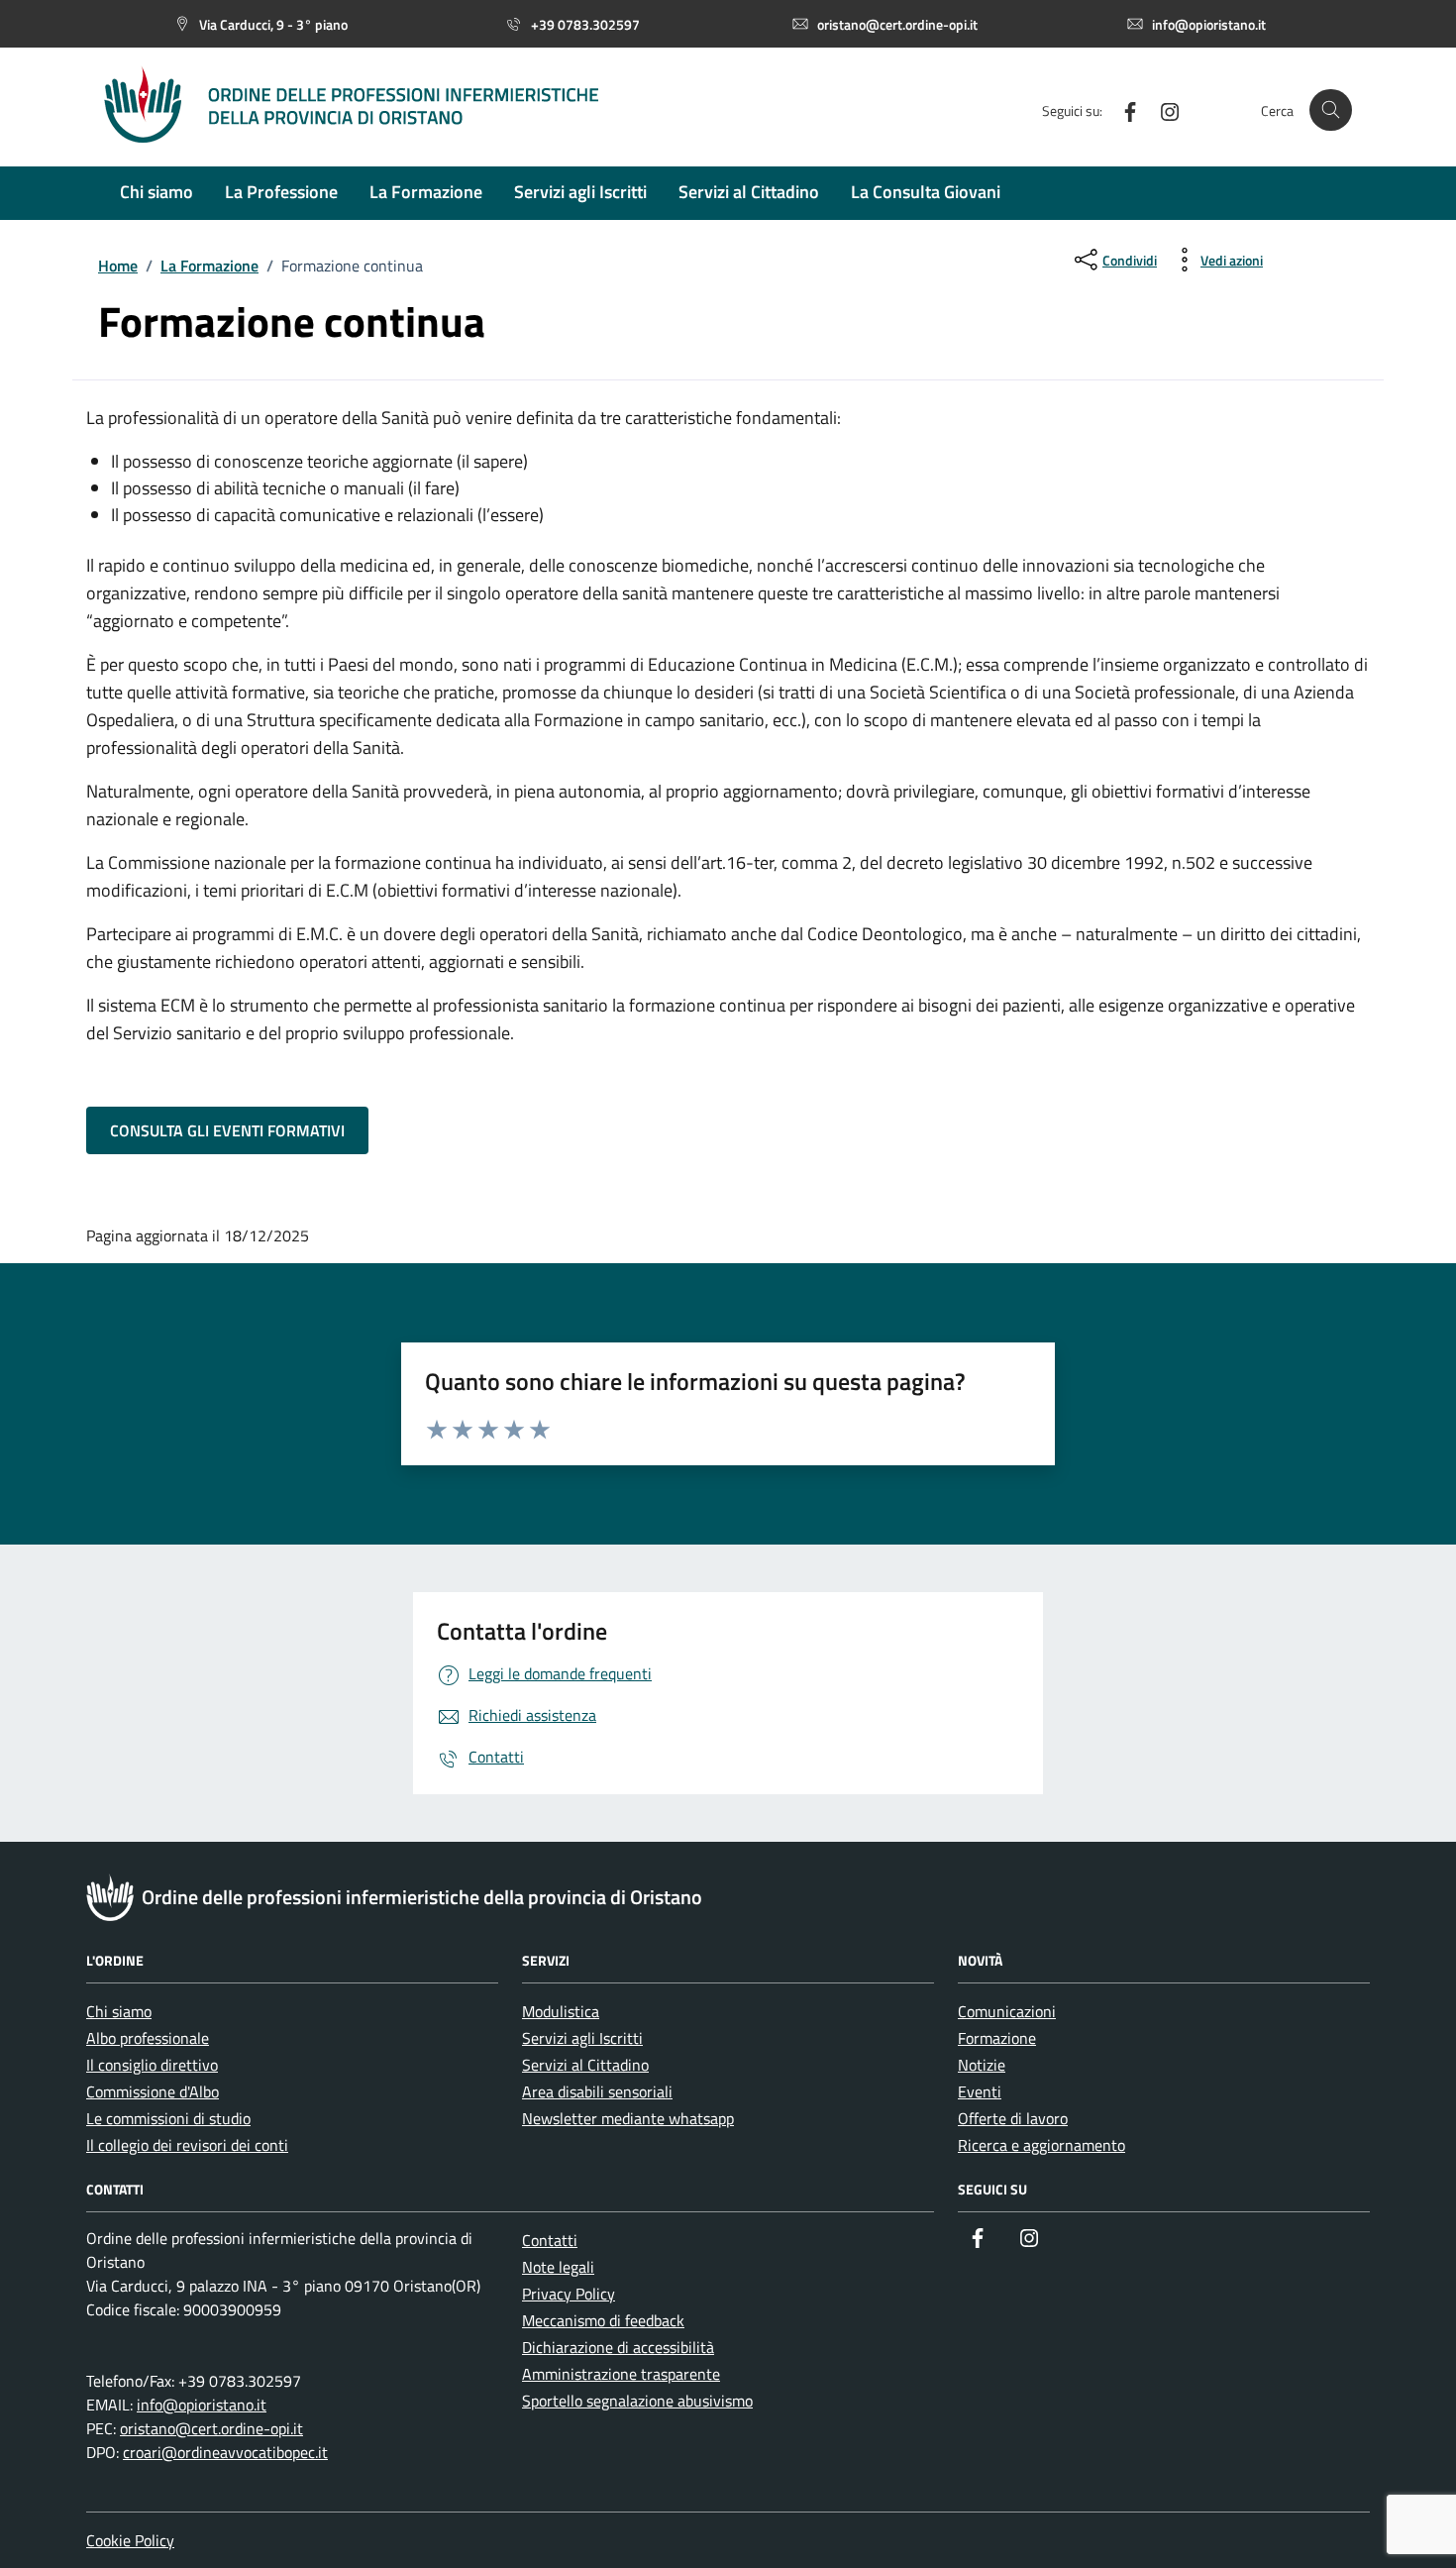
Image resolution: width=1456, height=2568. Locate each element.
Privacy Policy (569, 2294)
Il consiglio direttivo (152, 2065)
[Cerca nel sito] (1331, 110)
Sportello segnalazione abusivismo (637, 2401)
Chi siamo (119, 2011)
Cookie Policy (130, 2540)
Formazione (997, 2038)
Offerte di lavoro (1013, 2118)
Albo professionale (148, 2038)
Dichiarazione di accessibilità (618, 2347)
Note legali (558, 2267)
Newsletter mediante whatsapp (628, 2118)
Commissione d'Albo (153, 2091)
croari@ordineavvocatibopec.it (225, 2452)
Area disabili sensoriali (597, 2091)
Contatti (550, 2240)
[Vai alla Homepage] (371, 110)
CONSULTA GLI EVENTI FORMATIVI (227, 1130)
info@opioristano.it (202, 2405)
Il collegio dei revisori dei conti (187, 2145)
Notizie (982, 2065)
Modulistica (561, 2011)
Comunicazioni (1007, 2011)
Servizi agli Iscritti (582, 2038)
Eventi (980, 2091)
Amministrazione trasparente (621, 2374)
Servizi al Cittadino (585, 2065)
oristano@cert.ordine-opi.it (211, 2428)
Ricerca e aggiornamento (1041, 2145)
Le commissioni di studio (168, 2118)
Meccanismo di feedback (603, 2320)
